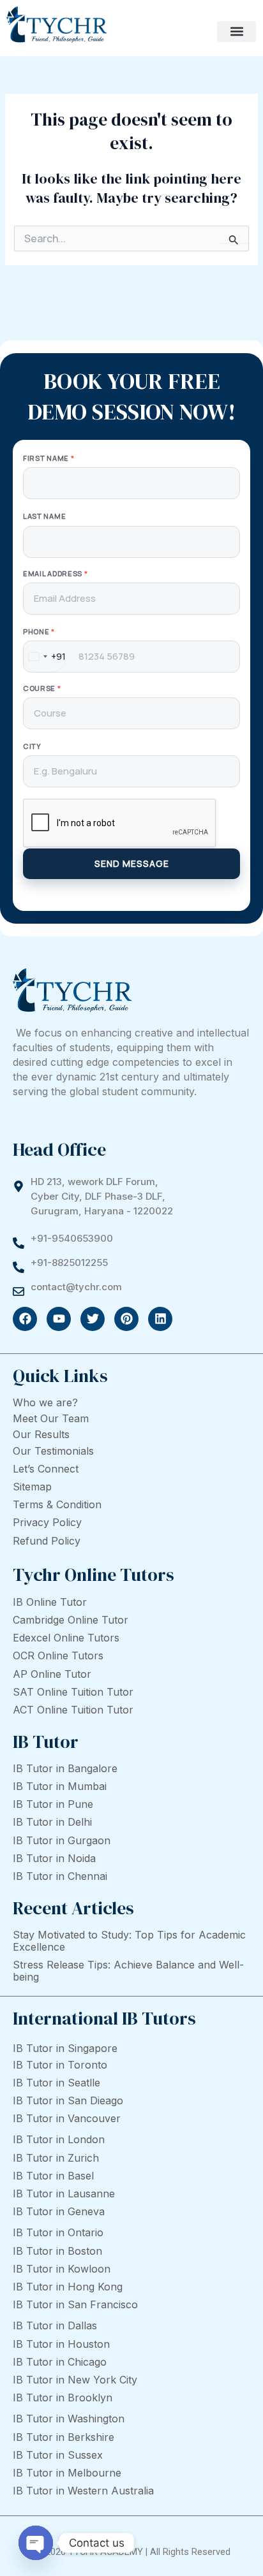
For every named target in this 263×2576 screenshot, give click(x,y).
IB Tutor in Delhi (52, 1822)
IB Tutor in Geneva (59, 2211)
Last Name (44, 516)
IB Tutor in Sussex (58, 2455)
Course (42, 688)
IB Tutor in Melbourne (67, 2473)
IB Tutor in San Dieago (68, 2100)
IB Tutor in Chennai (60, 1876)
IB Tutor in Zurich (56, 2158)
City (32, 746)
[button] (237, 32)
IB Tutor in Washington (69, 2419)
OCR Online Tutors (58, 1655)
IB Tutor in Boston (57, 2251)
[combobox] (45, 657)
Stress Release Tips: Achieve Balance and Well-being (128, 1971)
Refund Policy (47, 1541)
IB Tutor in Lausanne (64, 2194)
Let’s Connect (46, 1469)
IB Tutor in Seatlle (56, 2083)
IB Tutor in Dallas (55, 2325)
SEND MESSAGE (132, 863)
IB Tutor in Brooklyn (63, 2398)
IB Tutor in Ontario (58, 2232)
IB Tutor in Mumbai (60, 1786)
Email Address (56, 573)
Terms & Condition (57, 1504)
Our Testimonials (53, 1451)
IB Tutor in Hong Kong (68, 2287)
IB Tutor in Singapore (65, 2048)
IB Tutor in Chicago (60, 2362)
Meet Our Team (51, 1418)
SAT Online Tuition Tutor (73, 1692)
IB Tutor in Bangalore (65, 1768)
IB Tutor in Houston (61, 2344)
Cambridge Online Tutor (71, 1620)
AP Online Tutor (52, 1674)
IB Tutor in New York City (75, 2380)
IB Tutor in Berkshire (64, 2437)
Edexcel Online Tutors (66, 1638)
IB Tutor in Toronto (60, 2065)
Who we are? (45, 1402)
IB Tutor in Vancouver (67, 2118)
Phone (39, 631)
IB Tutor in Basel (53, 2176)
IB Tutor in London (59, 2139)
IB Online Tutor (50, 1602)
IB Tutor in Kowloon (62, 2269)
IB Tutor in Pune (53, 1804)
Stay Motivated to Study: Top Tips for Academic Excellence (129, 1941)
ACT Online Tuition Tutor (73, 1710)
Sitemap (32, 1487)
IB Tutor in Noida (54, 1858)
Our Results (41, 1434)
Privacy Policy (47, 1522)
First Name (49, 458)
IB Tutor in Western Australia (83, 2491)
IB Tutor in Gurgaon (62, 1840)
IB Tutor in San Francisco (75, 2304)
